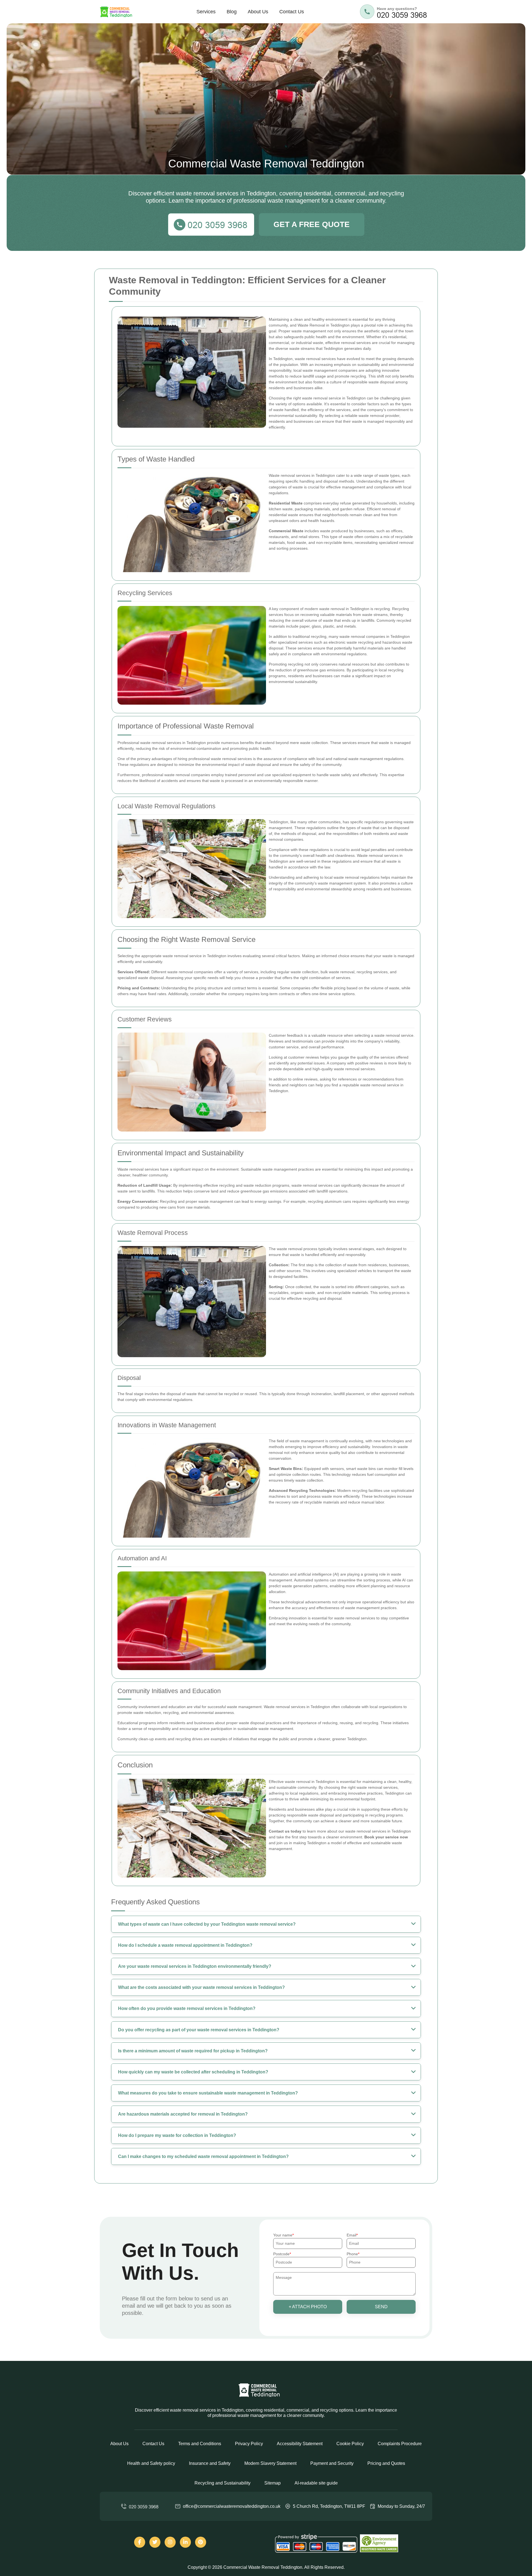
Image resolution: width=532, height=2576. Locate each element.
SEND (381, 2307)
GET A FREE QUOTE (312, 224)
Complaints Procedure (400, 2444)
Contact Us (292, 12)
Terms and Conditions (200, 2444)
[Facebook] (140, 2542)
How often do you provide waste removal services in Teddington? (187, 2008)
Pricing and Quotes (386, 2463)
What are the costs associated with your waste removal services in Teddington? (201, 1987)
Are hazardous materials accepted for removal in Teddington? (183, 2114)
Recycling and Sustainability (222, 2483)
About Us (258, 12)
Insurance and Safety (210, 2463)
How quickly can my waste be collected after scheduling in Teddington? (193, 2072)
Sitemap (273, 2483)
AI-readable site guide (316, 2483)
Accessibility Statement (300, 2444)
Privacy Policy (249, 2444)
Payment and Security (332, 2463)
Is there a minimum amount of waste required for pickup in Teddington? (193, 2051)
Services (206, 12)
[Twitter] (155, 2542)
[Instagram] (170, 2542)
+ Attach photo (308, 2307)
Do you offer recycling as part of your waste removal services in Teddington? (199, 2030)
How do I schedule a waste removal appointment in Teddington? (185, 1945)
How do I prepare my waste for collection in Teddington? (177, 2135)
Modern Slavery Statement (270, 2463)
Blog (232, 12)
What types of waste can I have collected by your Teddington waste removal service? (207, 1924)
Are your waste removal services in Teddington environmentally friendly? (195, 1966)
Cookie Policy (350, 2444)
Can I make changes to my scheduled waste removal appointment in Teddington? (203, 2156)
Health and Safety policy (151, 2463)
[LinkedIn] (185, 2542)
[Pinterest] (201, 2542)
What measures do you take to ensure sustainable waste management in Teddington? (208, 2093)
